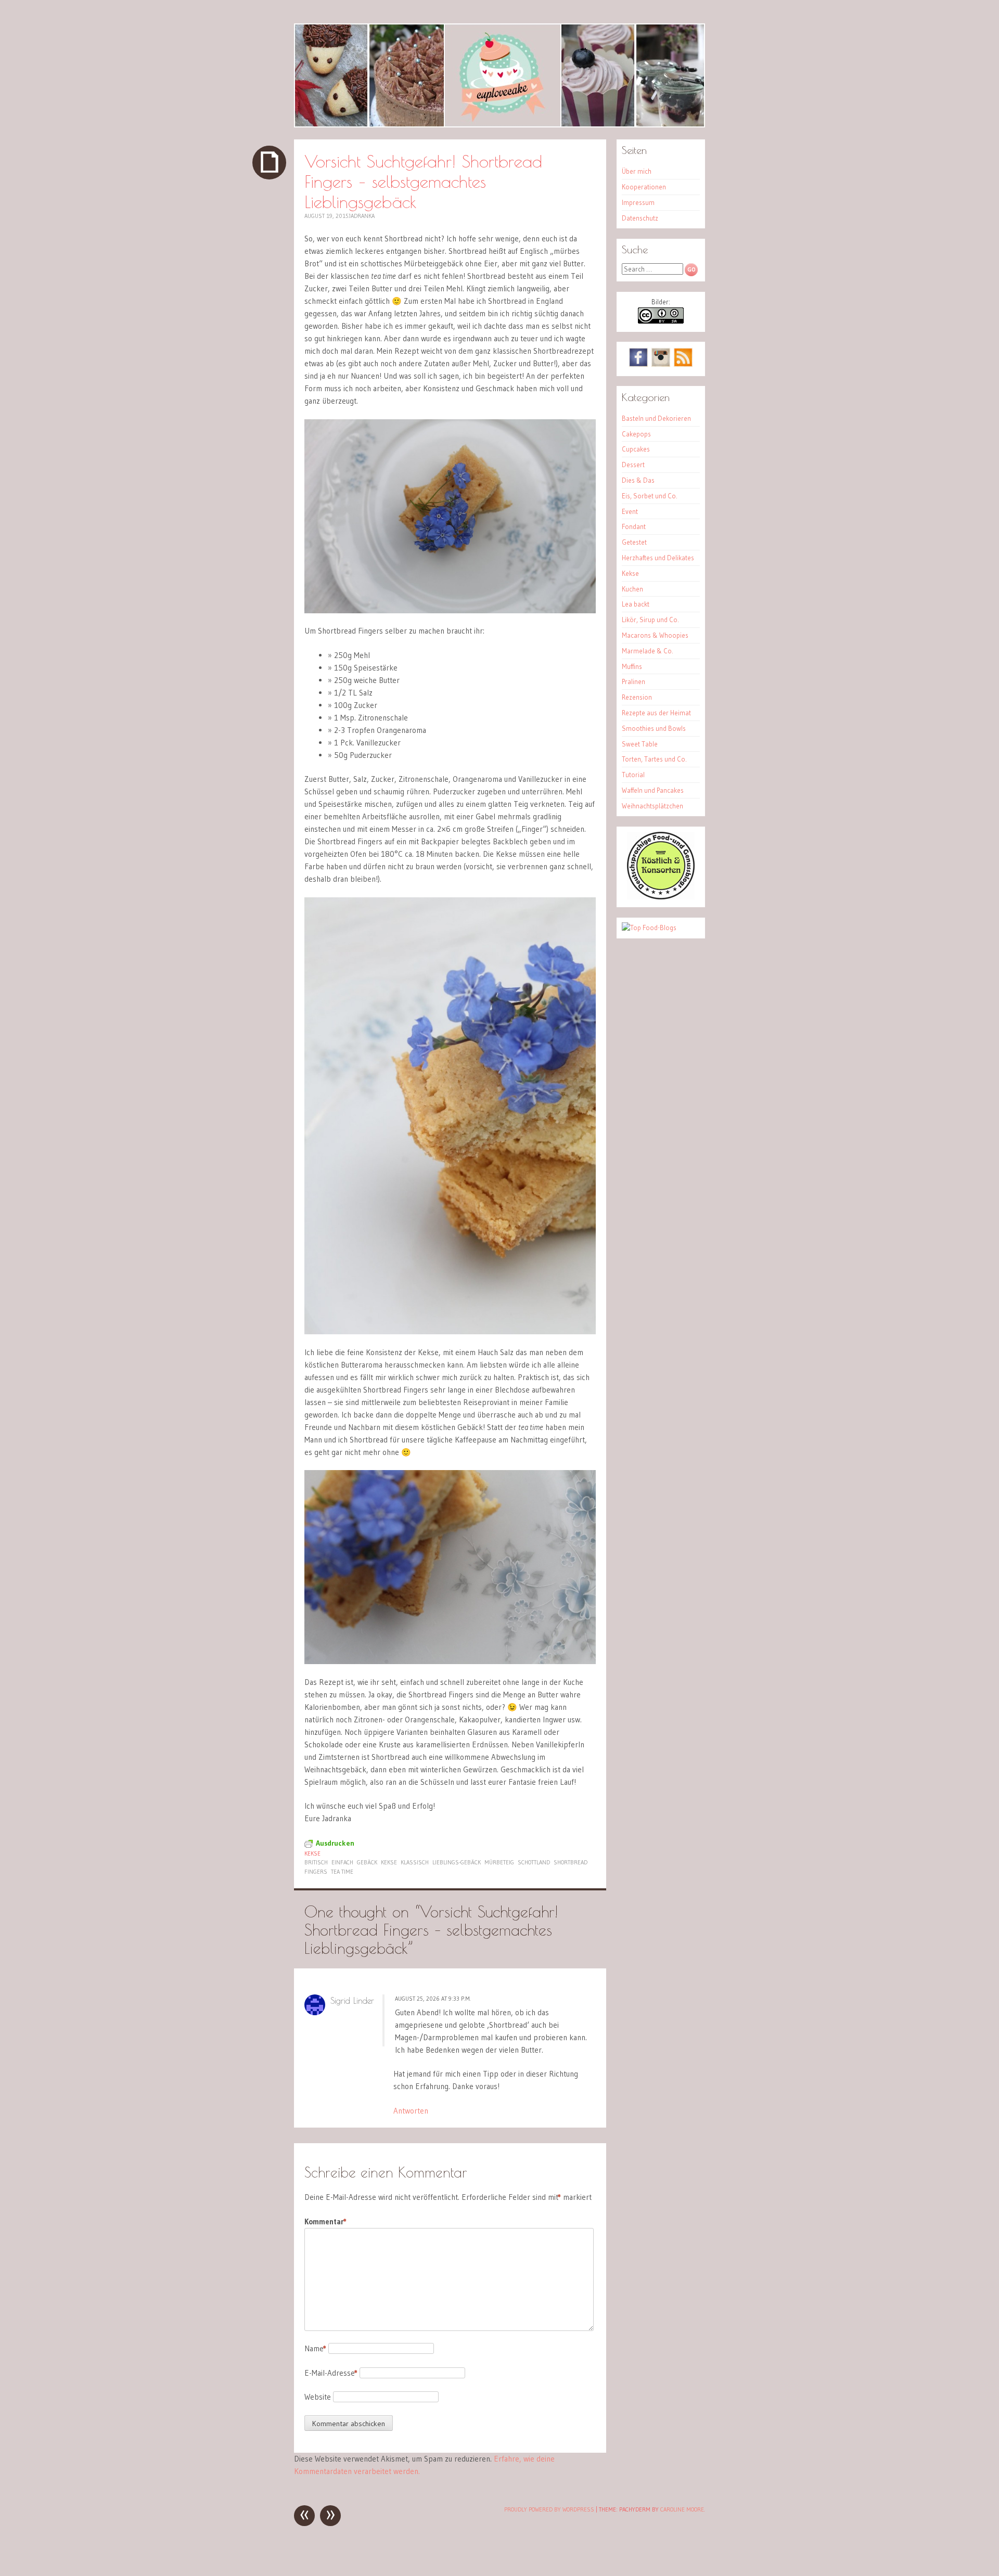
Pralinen (633, 681)
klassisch (415, 1862)
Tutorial (633, 775)
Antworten (411, 2111)
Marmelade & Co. (648, 651)
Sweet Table (640, 744)
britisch (316, 1862)
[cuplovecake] (499, 75)
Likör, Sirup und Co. (650, 620)
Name (315, 2348)
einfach (342, 1862)
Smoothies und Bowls (654, 728)
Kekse (312, 1853)
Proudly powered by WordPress (549, 2509)
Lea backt (636, 604)
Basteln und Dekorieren (656, 418)
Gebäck (367, 1862)
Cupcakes (636, 449)
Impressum (638, 202)
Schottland (534, 1862)
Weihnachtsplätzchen (652, 806)
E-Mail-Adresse (331, 2373)
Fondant (634, 526)
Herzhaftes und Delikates (658, 558)
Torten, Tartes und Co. (654, 759)
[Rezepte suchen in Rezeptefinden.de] (649, 928)
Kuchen (632, 589)
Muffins (632, 666)
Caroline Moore (682, 2509)
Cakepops (636, 434)
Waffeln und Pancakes (653, 790)
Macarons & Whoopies (655, 635)
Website (318, 2397)
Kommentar (325, 2221)
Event (630, 511)
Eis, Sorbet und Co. (650, 496)
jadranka (362, 216)
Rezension (637, 697)
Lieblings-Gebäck (457, 1862)
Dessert (633, 465)
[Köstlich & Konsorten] (661, 897)
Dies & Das (638, 480)
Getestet (634, 542)
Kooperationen (644, 187)
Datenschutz (640, 218)
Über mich (637, 171)
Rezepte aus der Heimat (656, 713)
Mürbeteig (499, 1862)
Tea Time (342, 1872)
